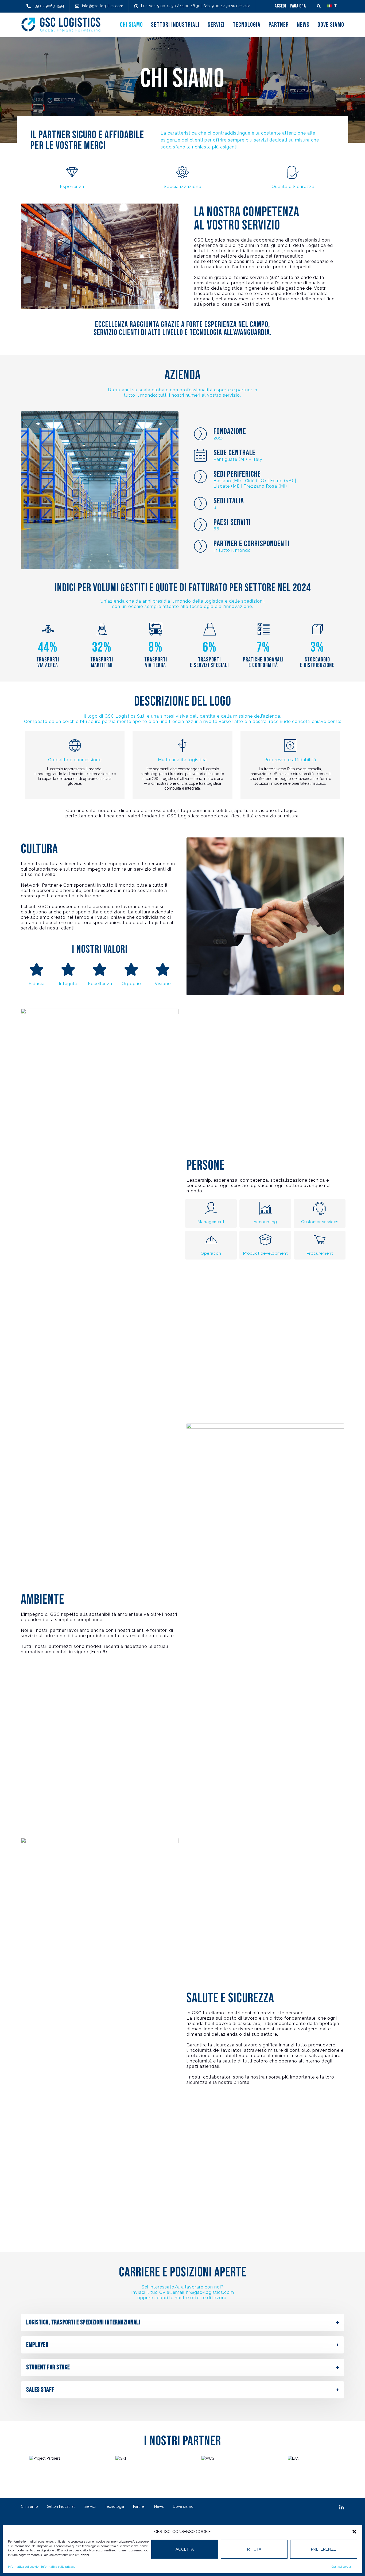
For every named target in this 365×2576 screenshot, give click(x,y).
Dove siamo (331, 25)
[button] (354, 2532)
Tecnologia (247, 25)
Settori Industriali (175, 25)
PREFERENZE (324, 2549)
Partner (279, 25)
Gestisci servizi (342, 2567)
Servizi (216, 25)
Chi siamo (131, 25)
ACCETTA (185, 2549)
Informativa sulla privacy (58, 2567)
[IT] (329, 6)
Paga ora (298, 6)
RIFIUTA (254, 2549)
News (303, 25)
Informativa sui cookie (23, 2567)
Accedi (280, 6)
